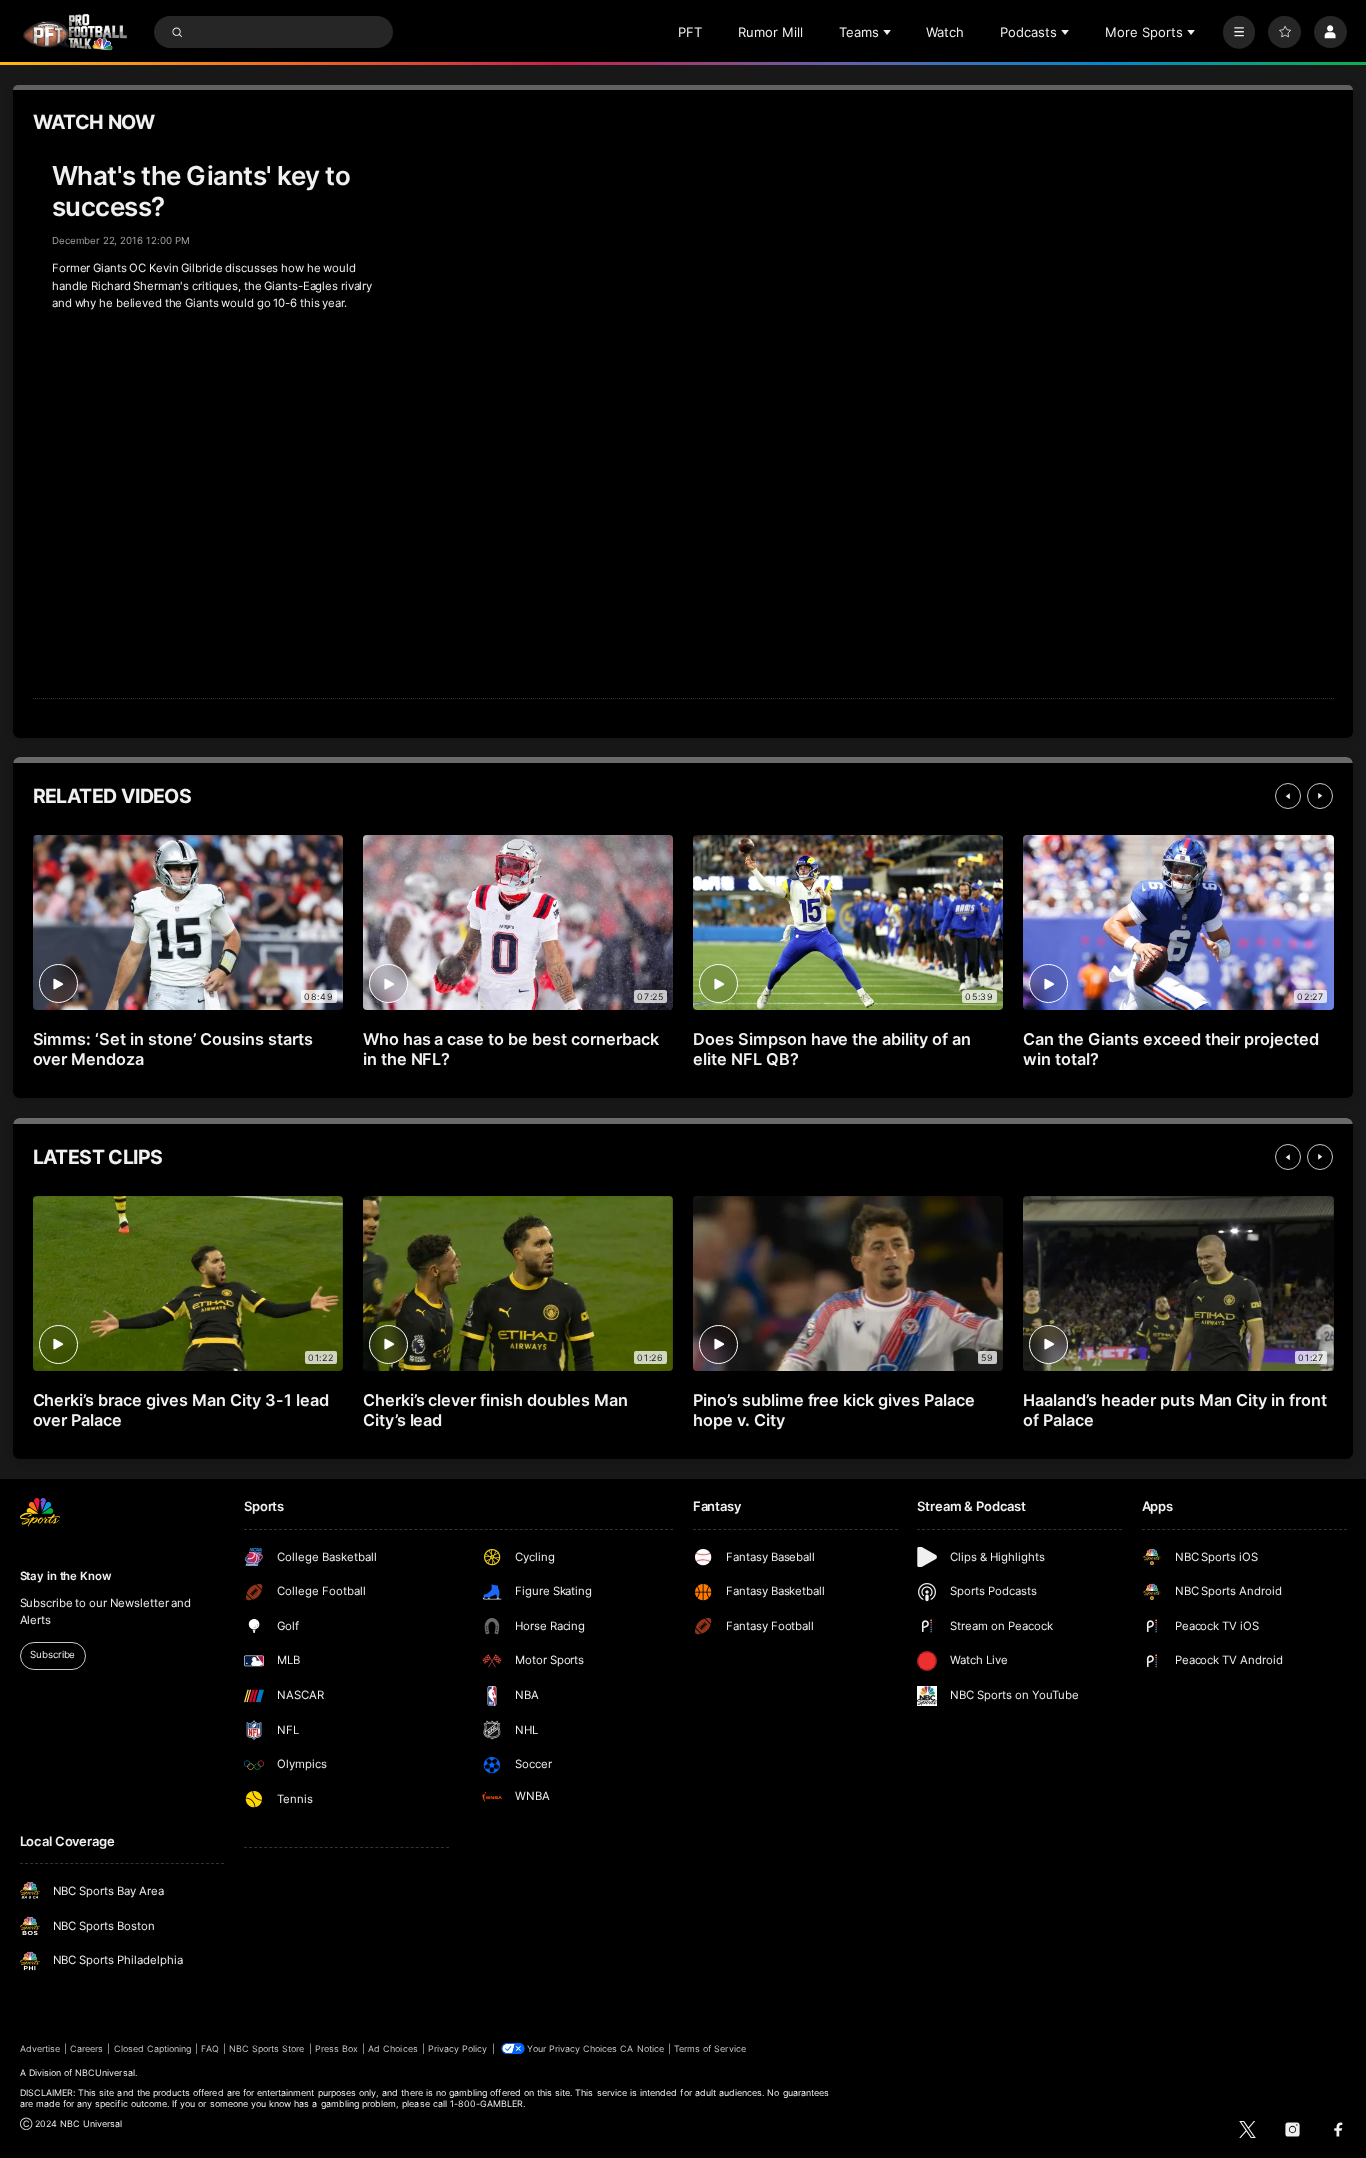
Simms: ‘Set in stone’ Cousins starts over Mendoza (173, 1049)
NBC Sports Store (267, 2048)
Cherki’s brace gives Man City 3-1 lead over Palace (181, 1410)
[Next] (1320, 796)
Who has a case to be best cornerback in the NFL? (511, 1049)
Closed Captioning (153, 2048)
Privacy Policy (458, 2048)
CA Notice (641, 2048)
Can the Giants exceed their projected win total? (1171, 1049)
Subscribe (52, 1654)
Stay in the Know (66, 1576)
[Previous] (1288, 796)
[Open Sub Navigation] (889, 32)
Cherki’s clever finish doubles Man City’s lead (495, 1410)
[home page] (75, 32)
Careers (86, 2048)
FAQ (209, 2048)
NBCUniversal (105, 2072)
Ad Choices (392, 2048)
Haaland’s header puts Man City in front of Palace (1175, 1410)
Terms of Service (710, 2048)
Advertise (40, 2048)
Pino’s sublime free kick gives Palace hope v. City (834, 1410)
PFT (690, 32)
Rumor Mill (770, 32)
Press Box (336, 2048)
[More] (1239, 32)
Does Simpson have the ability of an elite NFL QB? (832, 1049)
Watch (945, 32)
